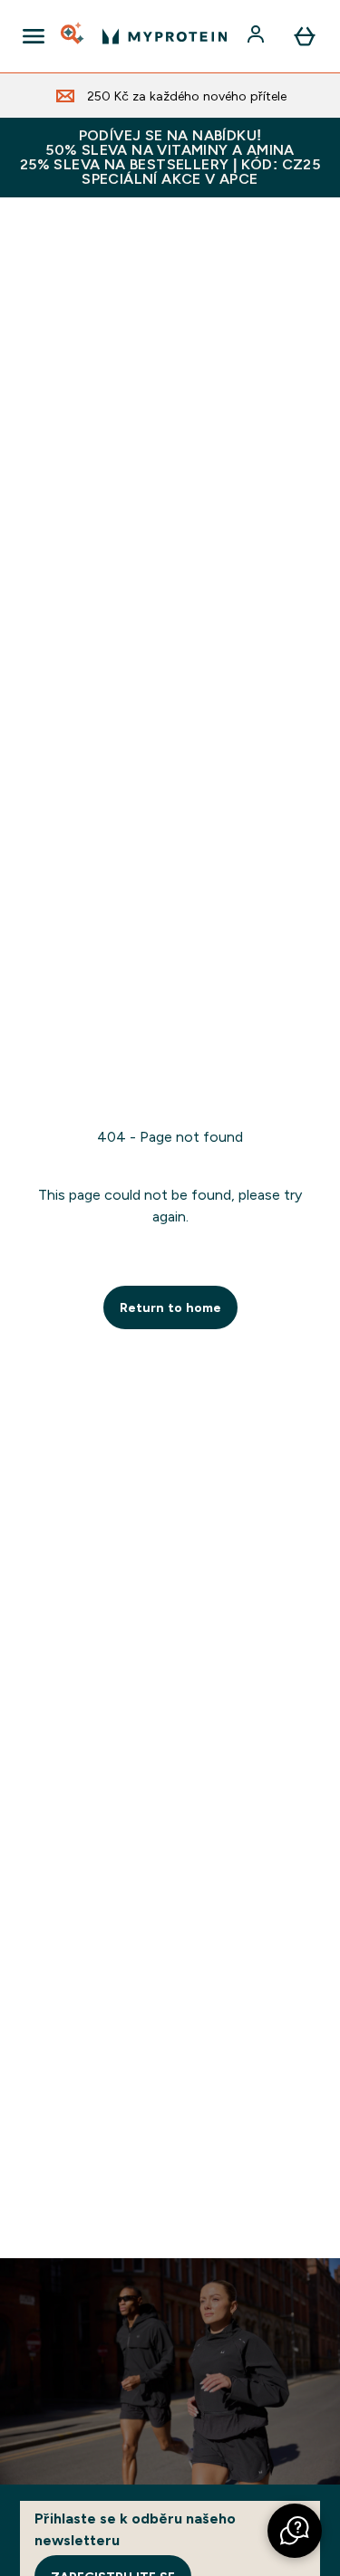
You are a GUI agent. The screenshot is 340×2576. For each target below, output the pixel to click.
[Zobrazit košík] (305, 36)
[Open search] (73, 36)
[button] (295, 2531)
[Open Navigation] (34, 36)
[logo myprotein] (165, 36)
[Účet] (257, 36)
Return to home (170, 1307)
